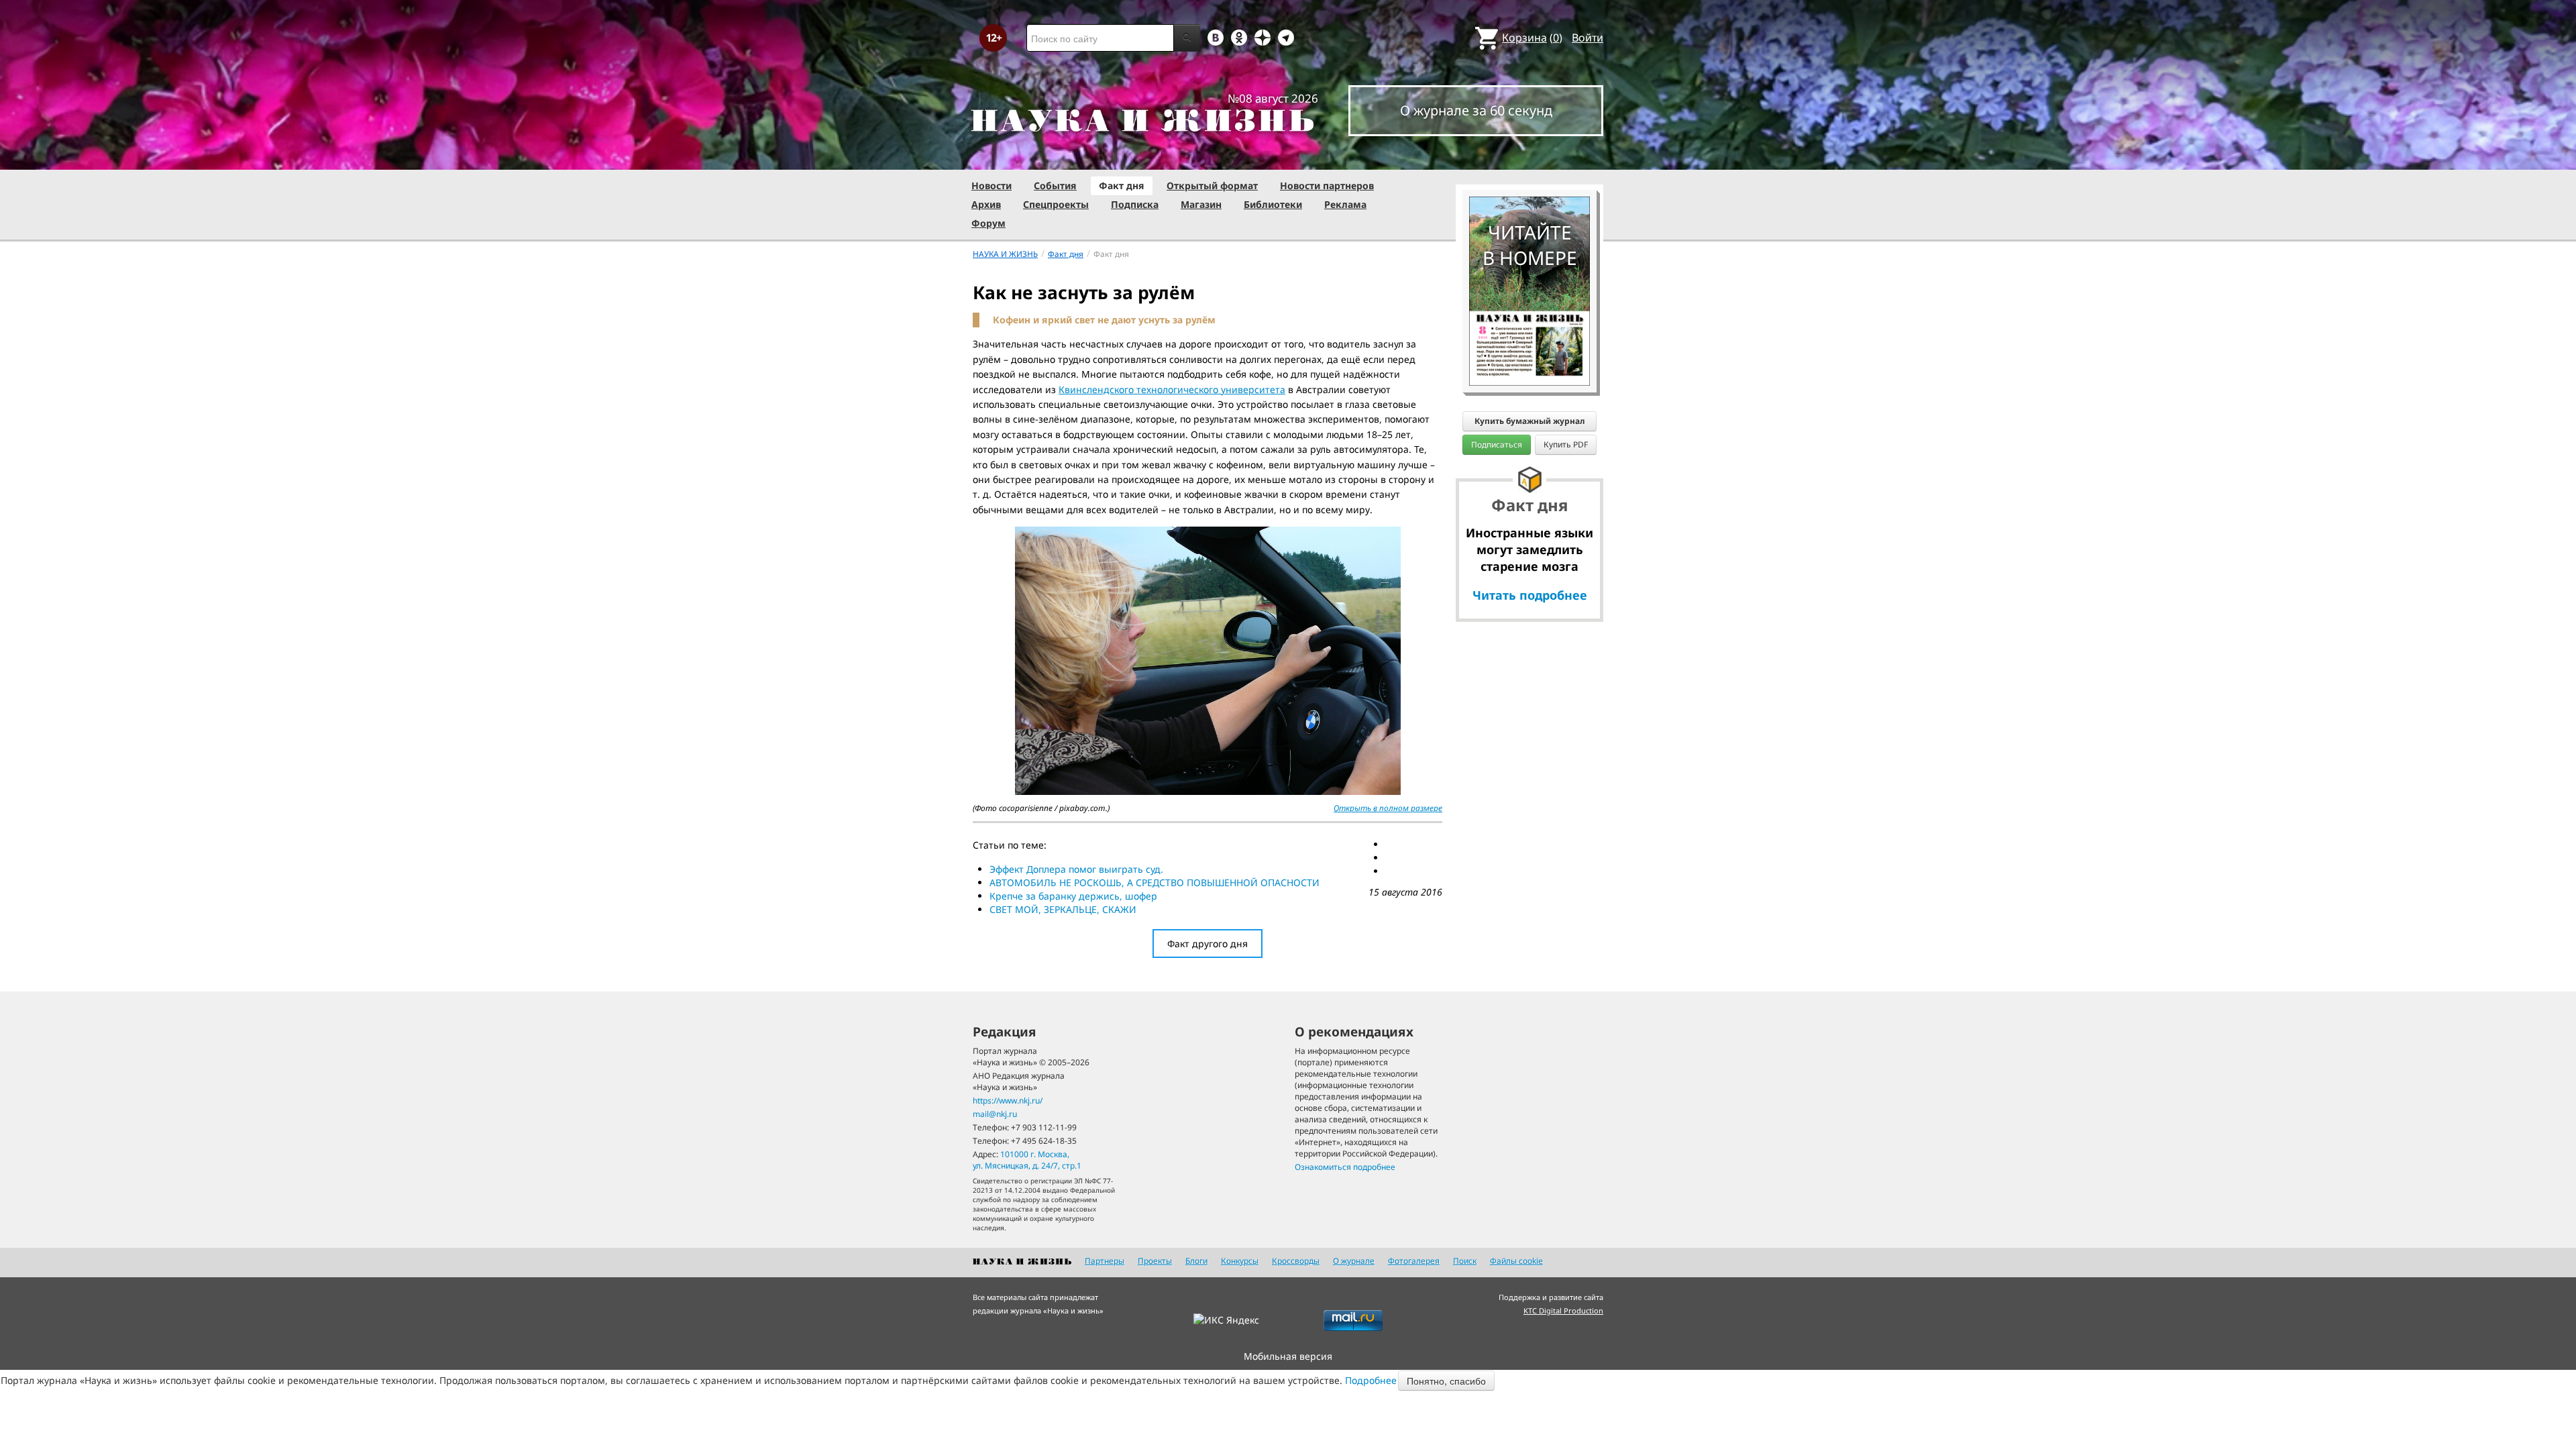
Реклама (1345, 204)
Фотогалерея (1414, 1261)
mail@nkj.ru (995, 1114)
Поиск (1465, 1261)
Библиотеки (1273, 204)
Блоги (1196, 1261)
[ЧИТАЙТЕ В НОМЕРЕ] (1529, 158)
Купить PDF (1566, 444)
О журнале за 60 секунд (1476, 110)
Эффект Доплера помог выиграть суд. (1076, 869)
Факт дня (1122, 185)
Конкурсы (1240, 1261)
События (1055, 185)
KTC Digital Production (1563, 1310)
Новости (991, 185)
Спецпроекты (1056, 204)
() (1532, 38)
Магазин (1201, 204)
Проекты (1155, 1261)
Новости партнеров (1327, 185)
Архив (986, 204)
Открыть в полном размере (1388, 808)
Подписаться (1497, 444)
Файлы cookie (1516, 1261)
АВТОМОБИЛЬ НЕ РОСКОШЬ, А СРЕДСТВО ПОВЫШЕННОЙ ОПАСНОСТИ (1155, 882)
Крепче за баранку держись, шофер (1073, 896)
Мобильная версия (1288, 1356)
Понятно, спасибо (1446, 1381)
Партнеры (1105, 1261)
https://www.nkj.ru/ (1008, 1101)
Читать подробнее (1530, 595)
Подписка (1135, 204)
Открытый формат (1212, 185)
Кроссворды (1296, 1261)
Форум (988, 223)
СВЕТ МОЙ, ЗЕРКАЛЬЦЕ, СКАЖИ (1063, 909)
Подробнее (1371, 1380)
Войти (1588, 38)
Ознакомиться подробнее (1345, 1167)
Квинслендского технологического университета (1172, 389)
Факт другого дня (1207, 944)
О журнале (1354, 1261)
